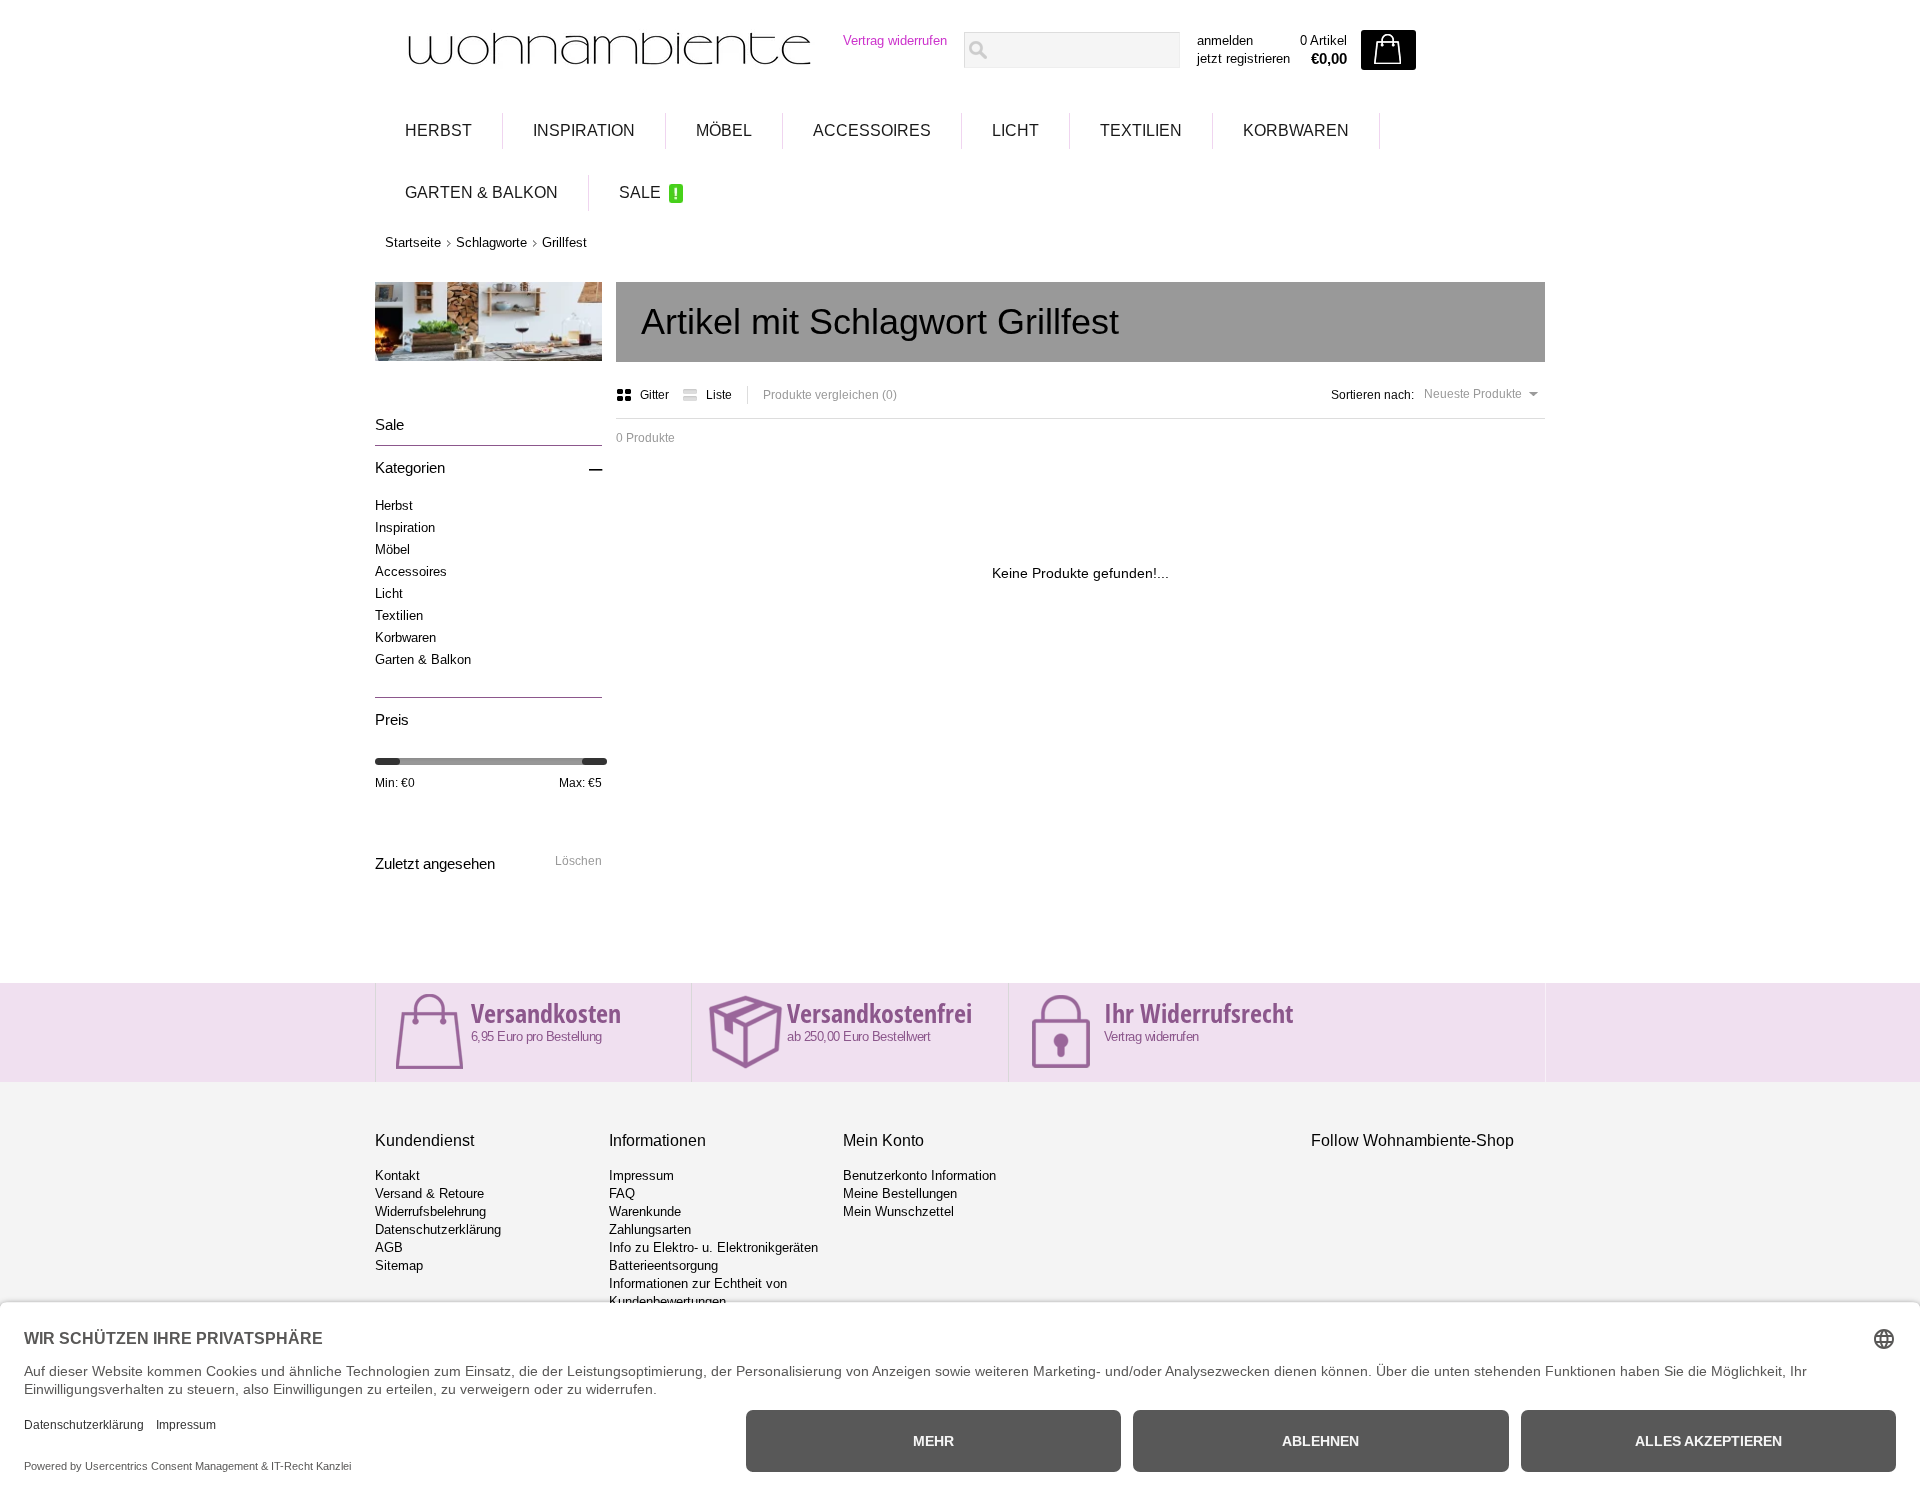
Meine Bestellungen (900, 1193)
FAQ (622, 1193)
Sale (640, 192)
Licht (1015, 130)
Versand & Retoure (429, 1193)
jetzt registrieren (1243, 58)
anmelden (1225, 40)
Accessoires (872, 130)
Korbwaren (1296, 130)
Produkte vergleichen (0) (830, 395)
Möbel (724, 130)
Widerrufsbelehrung (430, 1211)
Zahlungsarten (650, 1229)
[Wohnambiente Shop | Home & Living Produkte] (603, 51)
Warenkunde (645, 1211)
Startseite (413, 242)
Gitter (656, 395)
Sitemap (399, 1265)
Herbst (438, 130)
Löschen (578, 861)
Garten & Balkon (481, 192)
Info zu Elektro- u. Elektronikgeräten (713, 1247)
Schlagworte (491, 242)
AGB (389, 1247)
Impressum (641, 1175)
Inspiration (584, 130)
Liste (719, 395)
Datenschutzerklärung (438, 1229)
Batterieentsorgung (663, 1265)
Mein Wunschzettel (898, 1211)
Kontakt (397, 1175)
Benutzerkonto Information (919, 1175)
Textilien (1141, 130)
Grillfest (564, 242)
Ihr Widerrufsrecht (1198, 1013)
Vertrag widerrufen (895, 40)
